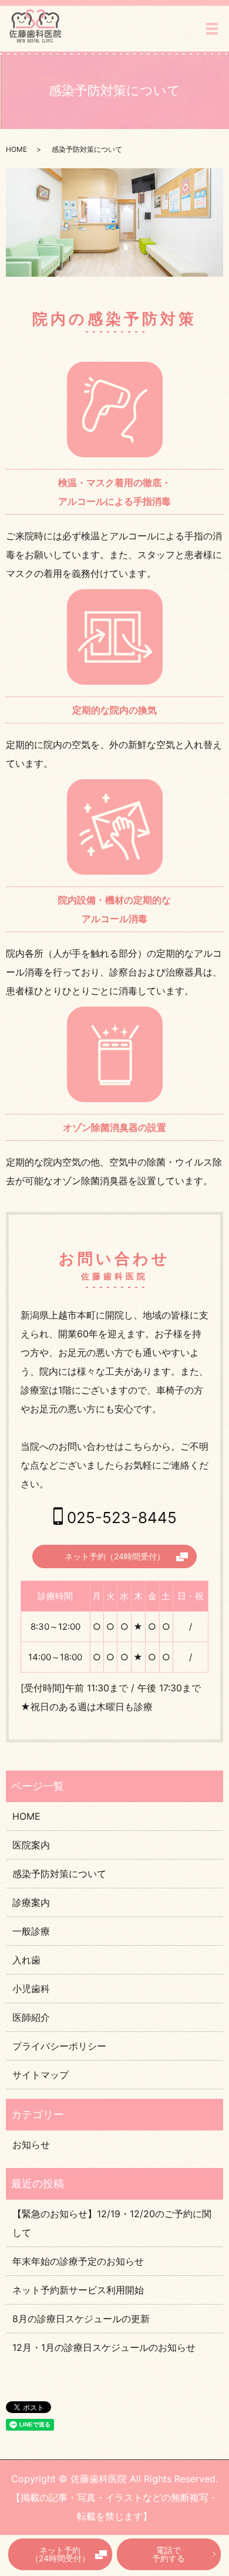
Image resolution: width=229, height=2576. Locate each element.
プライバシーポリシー (59, 2046)
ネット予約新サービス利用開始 (78, 2290)
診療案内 (31, 1902)
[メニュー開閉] (212, 29)
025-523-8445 (122, 1518)
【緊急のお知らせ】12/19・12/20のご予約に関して (112, 2223)
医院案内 (31, 1845)
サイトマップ (41, 2075)
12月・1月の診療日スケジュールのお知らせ (104, 2347)
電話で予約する (169, 2554)
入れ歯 (26, 1960)
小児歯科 (31, 1989)
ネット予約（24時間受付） (60, 2554)
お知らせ (31, 2145)
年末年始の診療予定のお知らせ (78, 2261)
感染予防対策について (59, 1874)
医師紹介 (31, 2017)
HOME (16, 149)
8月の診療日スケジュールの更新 (81, 2319)
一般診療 (31, 1931)
